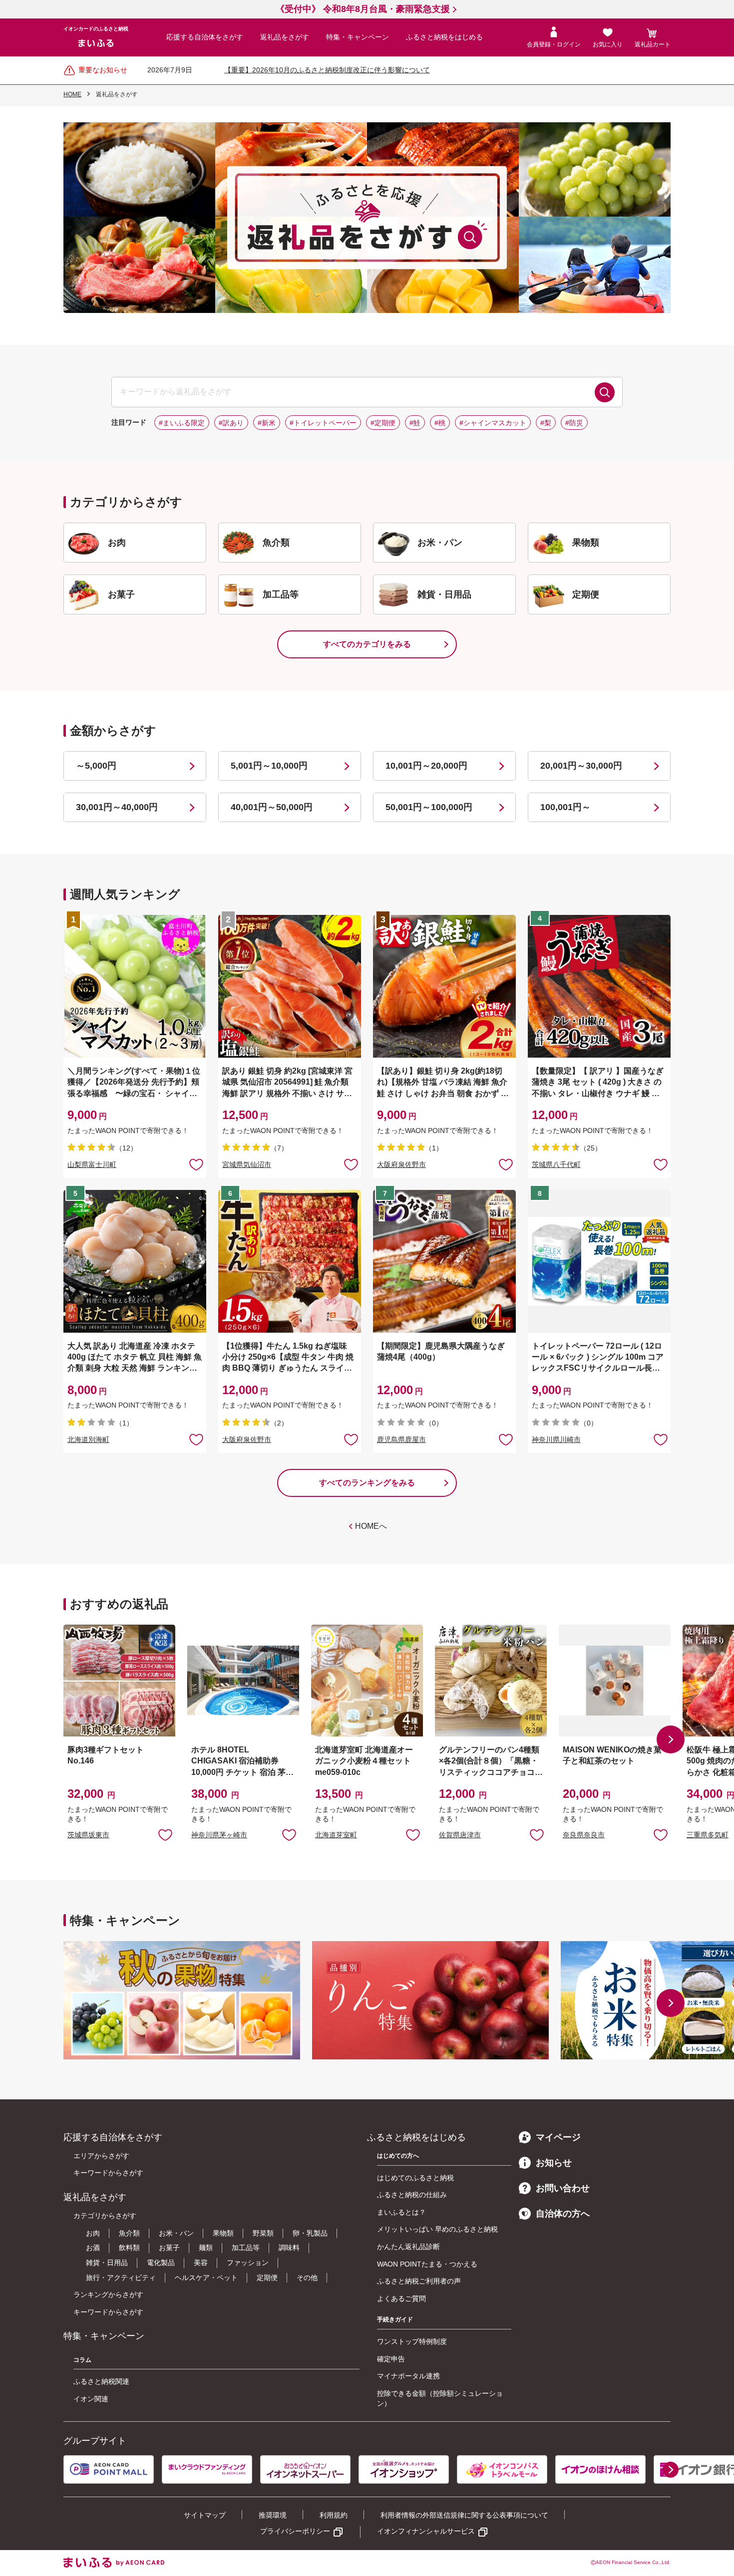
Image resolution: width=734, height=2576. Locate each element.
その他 (307, 2278)
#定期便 (383, 423)
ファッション (248, 2263)
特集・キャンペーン (358, 37)
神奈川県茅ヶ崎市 (219, 1835)
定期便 (267, 2278)
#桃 (440, 423)
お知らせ (554, 2163)
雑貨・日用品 (107, 2263)
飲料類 (129, 2248)
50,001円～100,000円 (429, 807)
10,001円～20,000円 (426, 766)
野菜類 (263, 2233)
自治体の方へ (563, 2214)
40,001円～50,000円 (272, 807)
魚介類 (129, 2233)
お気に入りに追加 (165, 1834)
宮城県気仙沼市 (247, 1164)
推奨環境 (273, 2515)
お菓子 (169, 2248)
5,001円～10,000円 (269, 766)
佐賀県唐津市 (460, 1835)
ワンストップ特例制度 (412, 2341)
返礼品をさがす (285, 37)
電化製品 (161, 2263)
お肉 (93, 2233)
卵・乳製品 (310, 2233)
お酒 (93, 2248)
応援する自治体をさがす (205, 37)
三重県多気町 (708, 1835)
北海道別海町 (88, 1439)
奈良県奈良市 (584, 1835)
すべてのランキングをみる (367, 1483)
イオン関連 (91, 2399)
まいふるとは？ (401, 2212)
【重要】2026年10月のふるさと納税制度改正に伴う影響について (327, 70)
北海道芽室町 (336, 1835)
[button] (671, 1739)
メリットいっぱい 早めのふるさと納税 (437, 2229)
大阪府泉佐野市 (401, 1164)
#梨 (546, 423)
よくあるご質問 (401, 2298)
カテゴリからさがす (105, 2216)
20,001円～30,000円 (581, 766)
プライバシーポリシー (295, 2531)
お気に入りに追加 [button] (196, 1164)
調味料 (289, 2248)
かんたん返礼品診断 (408, 2247)
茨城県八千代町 (556, 1164)
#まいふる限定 (182, 423)
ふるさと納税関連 (101, 2381)
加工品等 (246, 2248)
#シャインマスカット (493, 423)
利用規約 (334, 2515)
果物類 (223, 2233)
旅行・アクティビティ (121, 2278)
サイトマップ (205, 2515)
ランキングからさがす (108, 2294)
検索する (605, 392)
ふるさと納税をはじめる (444, 37)
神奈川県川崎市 (556, 1439)
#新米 (267, 423)
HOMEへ (371, 1526)
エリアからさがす (101, 2156)
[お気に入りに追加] (196, 1164)
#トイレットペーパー (323, 423)
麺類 (206, 2248)
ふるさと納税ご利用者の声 (419, 2281)
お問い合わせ (563, 2188)
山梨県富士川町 (92, 1164)
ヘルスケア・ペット (206, 2278)
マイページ (558, 2137)
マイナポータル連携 (408, 2376)
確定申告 (391, 2359)
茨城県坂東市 (88, 1835)
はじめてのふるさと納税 (415, 2178)
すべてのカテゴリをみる (367, 644)
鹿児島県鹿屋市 (401, 1439)
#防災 (574, 423)
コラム (82, 2360)
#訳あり (231, 423)
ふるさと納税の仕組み (412, 2195)
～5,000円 (96, 766)
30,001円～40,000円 (117, 807)
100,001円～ (565, 807)
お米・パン (176, 2233)
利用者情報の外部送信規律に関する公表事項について (464, 2515)
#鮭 (415, 423)
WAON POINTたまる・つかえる (427, 2264)
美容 (201, 2263)
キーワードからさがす (108, 2173)
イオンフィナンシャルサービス (426, 2531)
